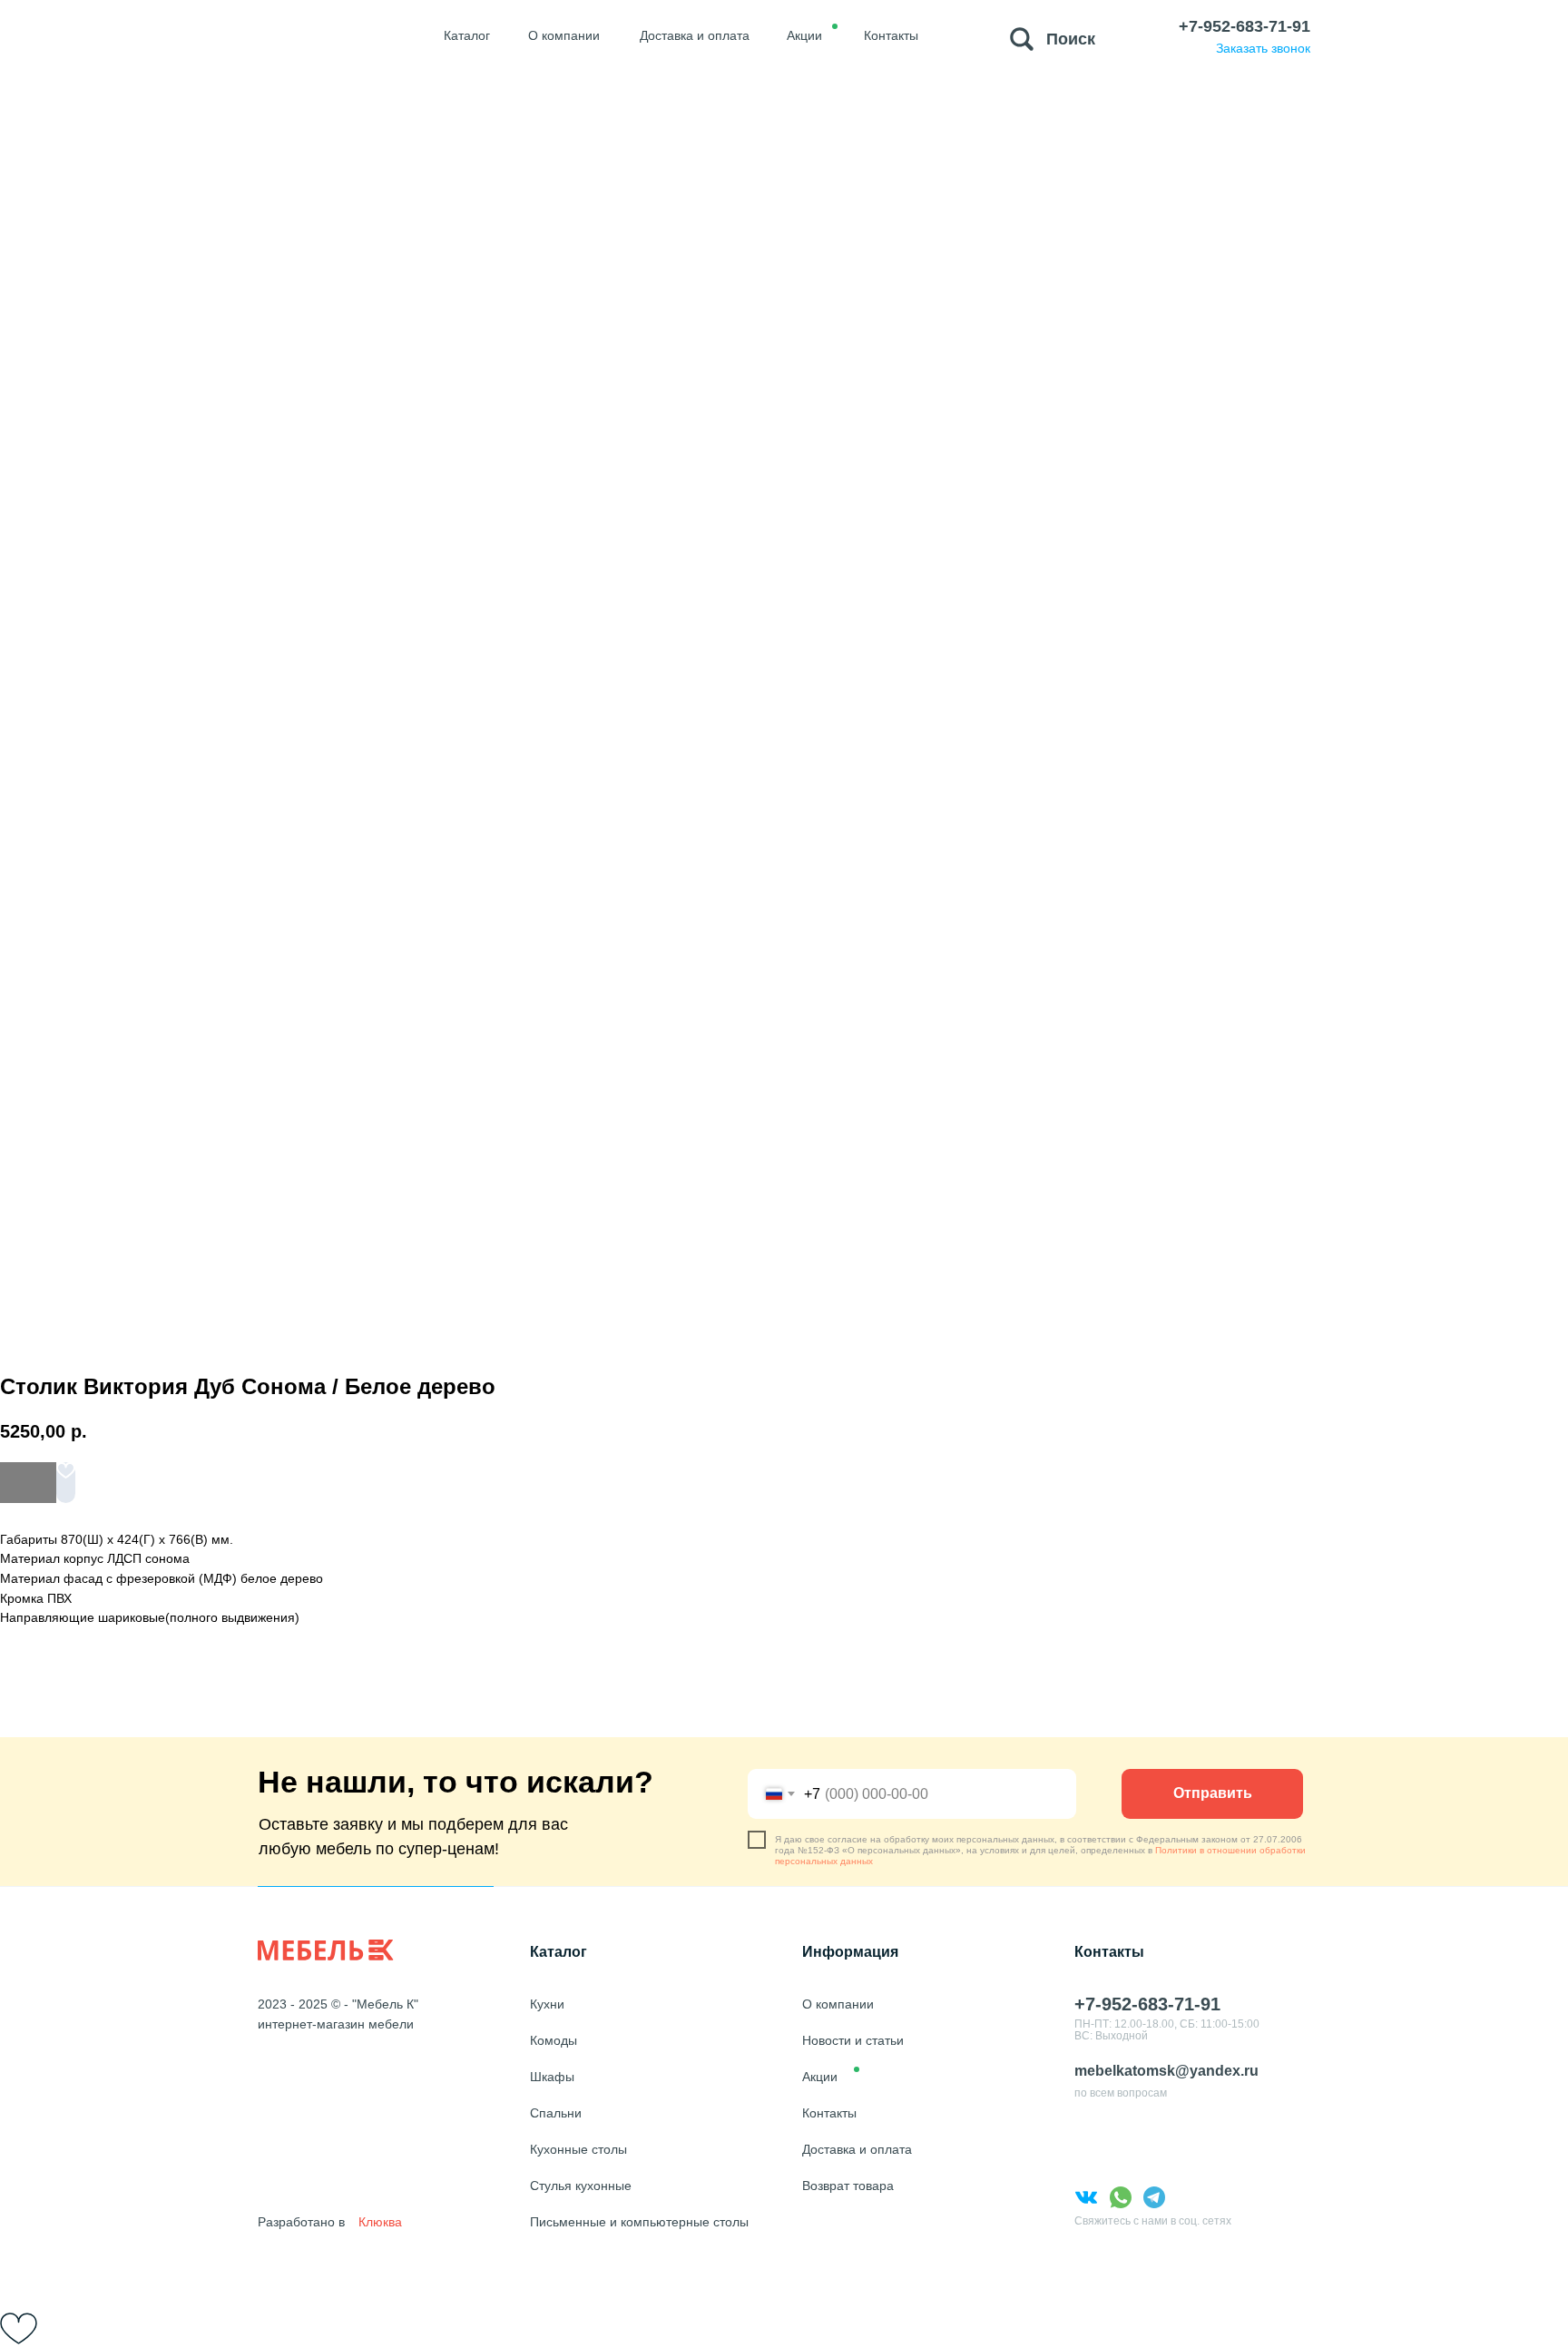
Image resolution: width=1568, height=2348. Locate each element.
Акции (820, 2077)
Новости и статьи (853, 2040)
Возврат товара (848, 2186)
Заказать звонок (1263, 48)
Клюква (380, 2222)
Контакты (829, 2113)
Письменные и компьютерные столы (639, 2222)
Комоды (554, 2040)
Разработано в (301, 2222)
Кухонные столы (578, 2149)
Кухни (547, 2004)
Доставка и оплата (857, 2149)
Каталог (559, 1952)
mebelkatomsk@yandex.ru (1166, 2071)
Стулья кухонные (581, 2186)
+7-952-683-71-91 (1245, 26)
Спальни (556, 2113)
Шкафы (552, 2077)
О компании (838, 2004)
